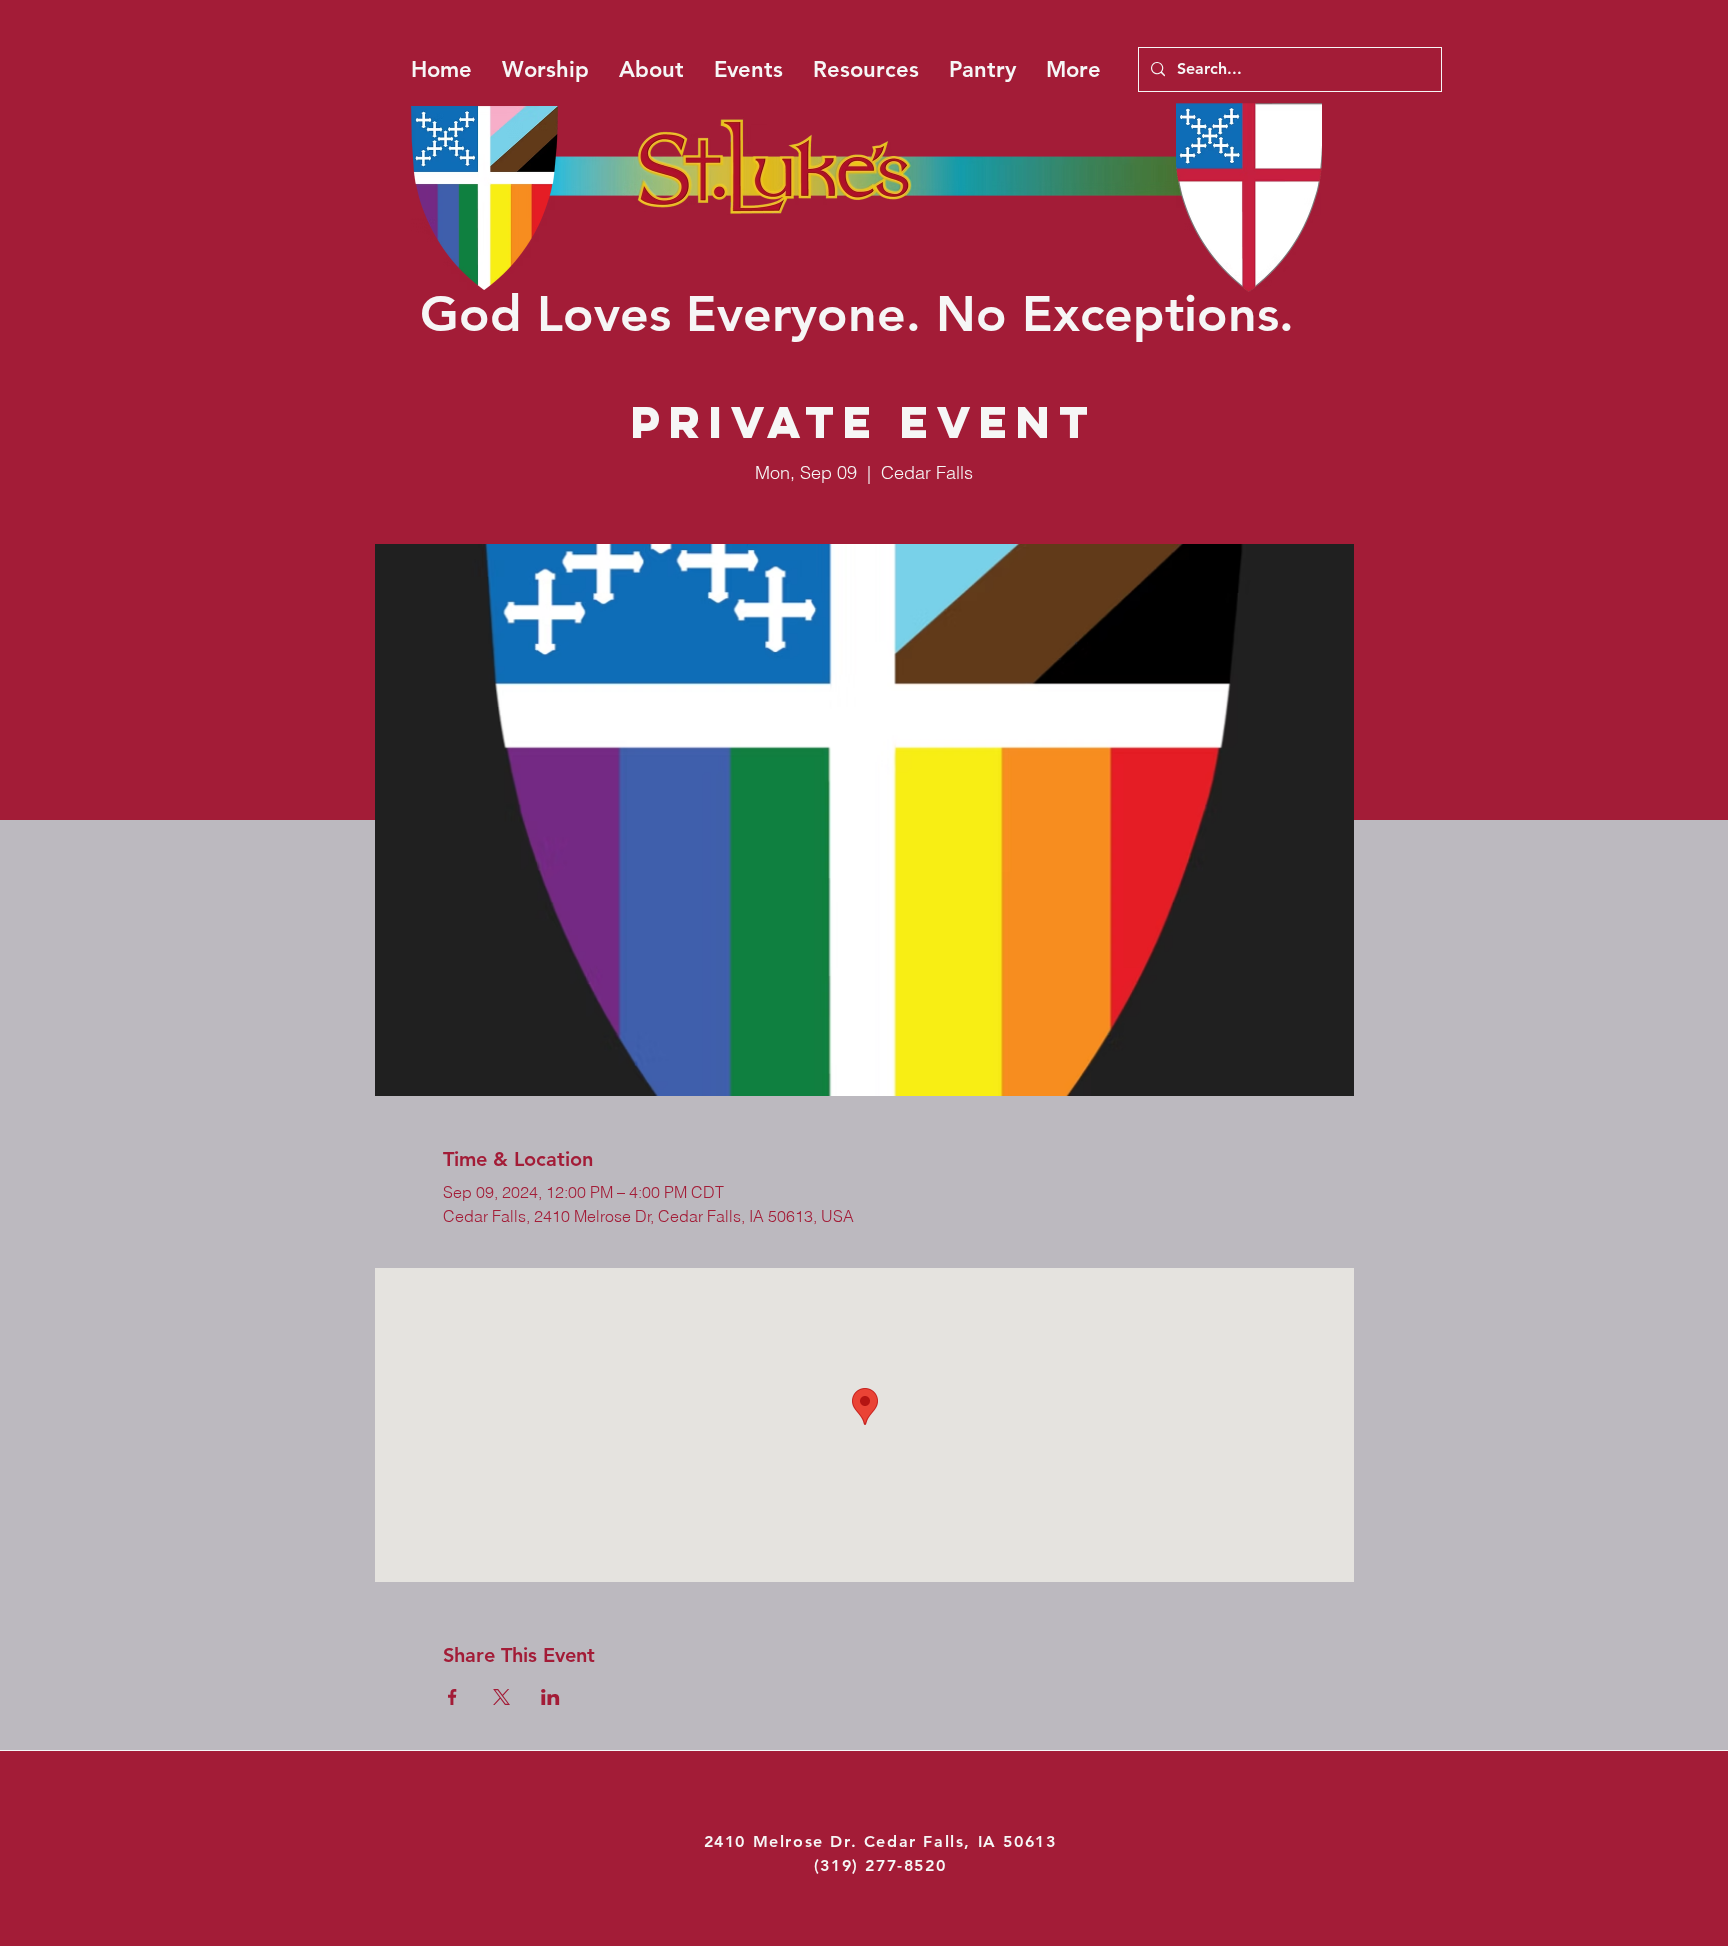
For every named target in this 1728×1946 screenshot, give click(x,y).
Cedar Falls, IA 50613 (960, 1841)
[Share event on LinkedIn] (550, 1697)
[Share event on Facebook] (452, 1697)
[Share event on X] (501, 1697)
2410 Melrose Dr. (784, 1841)
